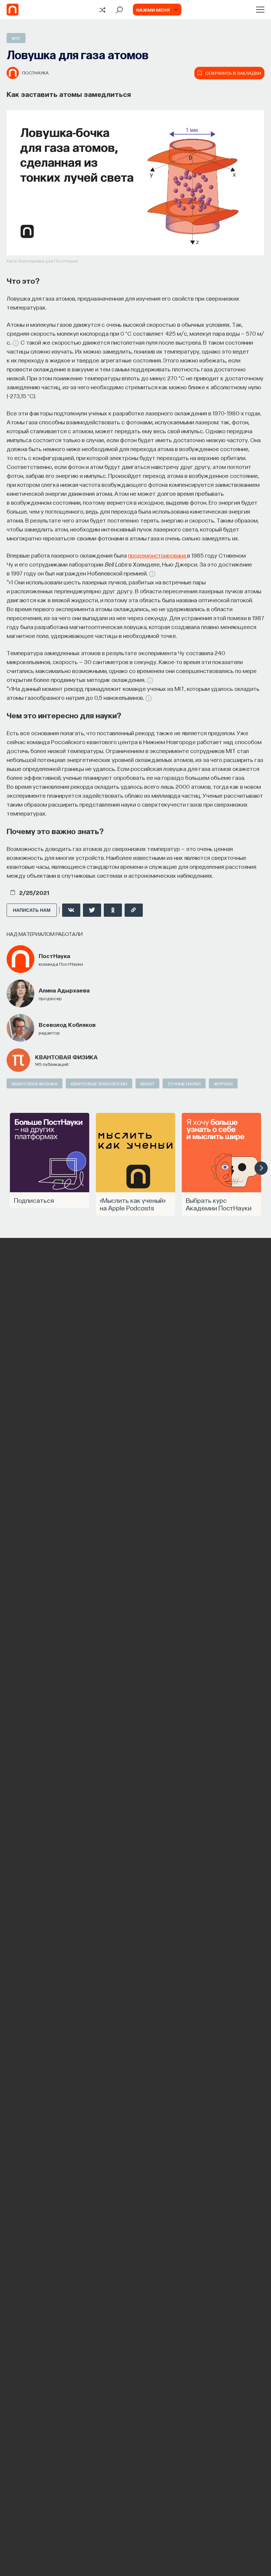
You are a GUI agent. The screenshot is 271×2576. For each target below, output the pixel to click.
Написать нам (32, 910)
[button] (261, 1168)
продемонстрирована (157, 555)
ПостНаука (35, 72)
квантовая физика (66, 1057)
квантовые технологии (99, 1083)
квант (147, 1083)
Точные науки (184, 1083)
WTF (16, 38)
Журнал (223, 1083)
